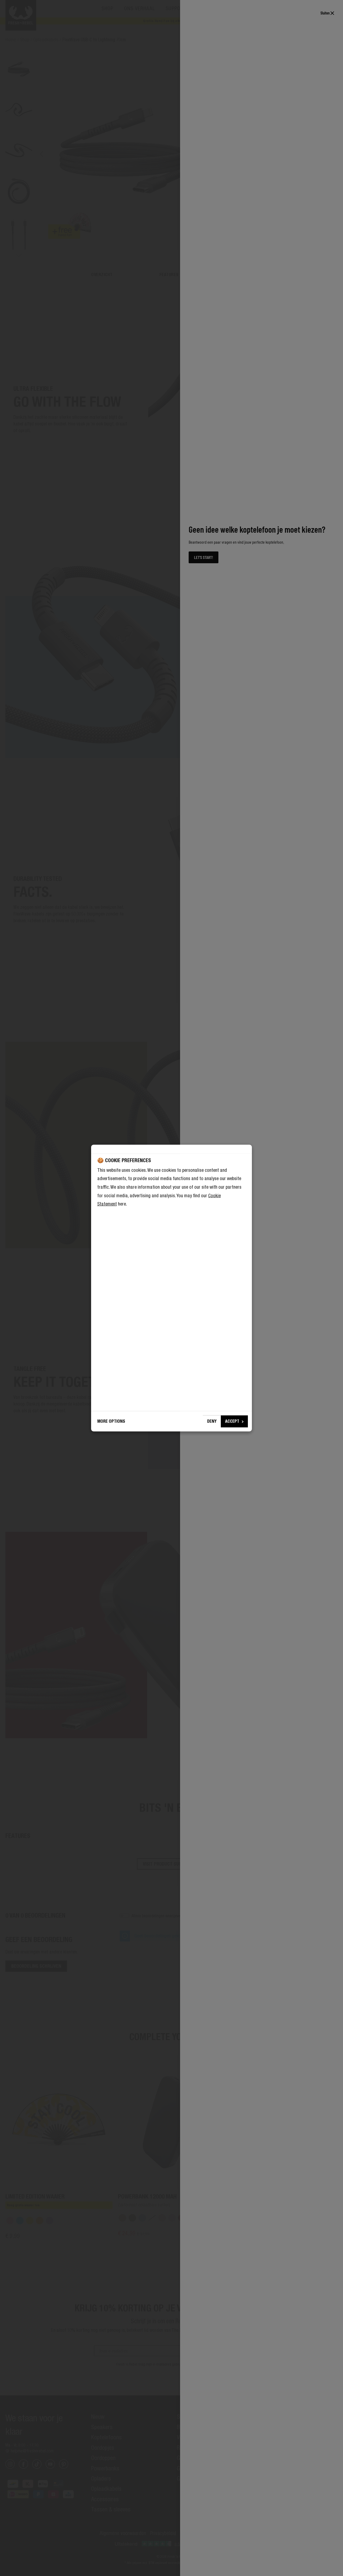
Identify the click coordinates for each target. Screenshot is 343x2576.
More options (111, 1421)
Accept (232, 1421)
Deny (212, 1421)
